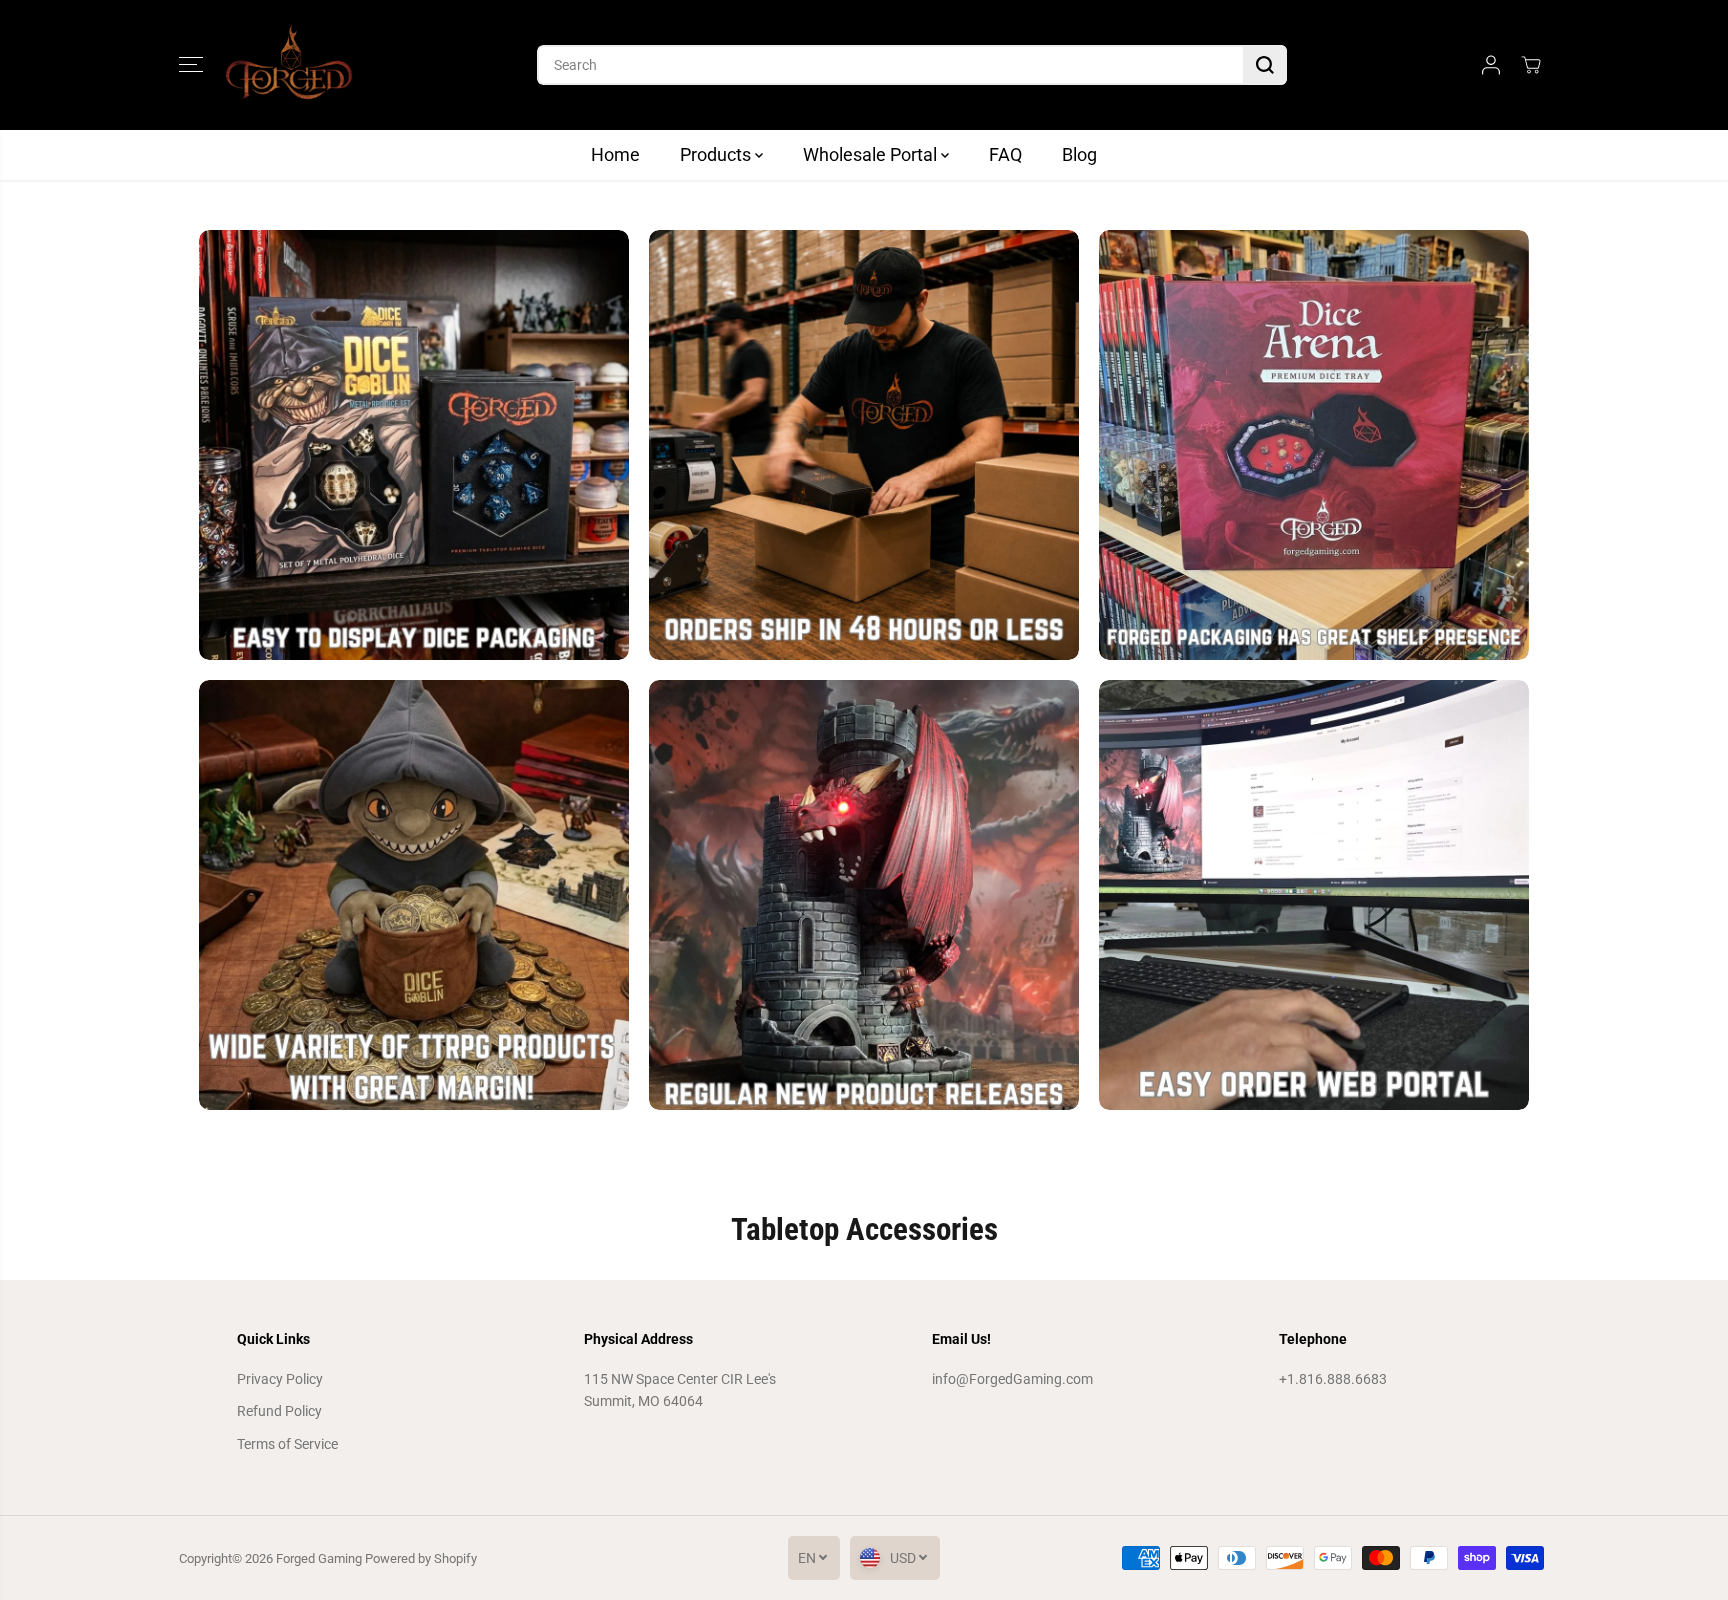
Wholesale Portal (872, 154)
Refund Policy (279, 1411)
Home (615, 154)
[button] (191, 65)
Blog (1079, 154)
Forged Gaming (319, 1558)
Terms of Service (287, 1444)
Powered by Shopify (421, 1558)
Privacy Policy (280, 1379)
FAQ (1005, 154)
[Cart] (1531, 65)
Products (717, 154)
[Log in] (1491, 65)
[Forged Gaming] (289, 65)
